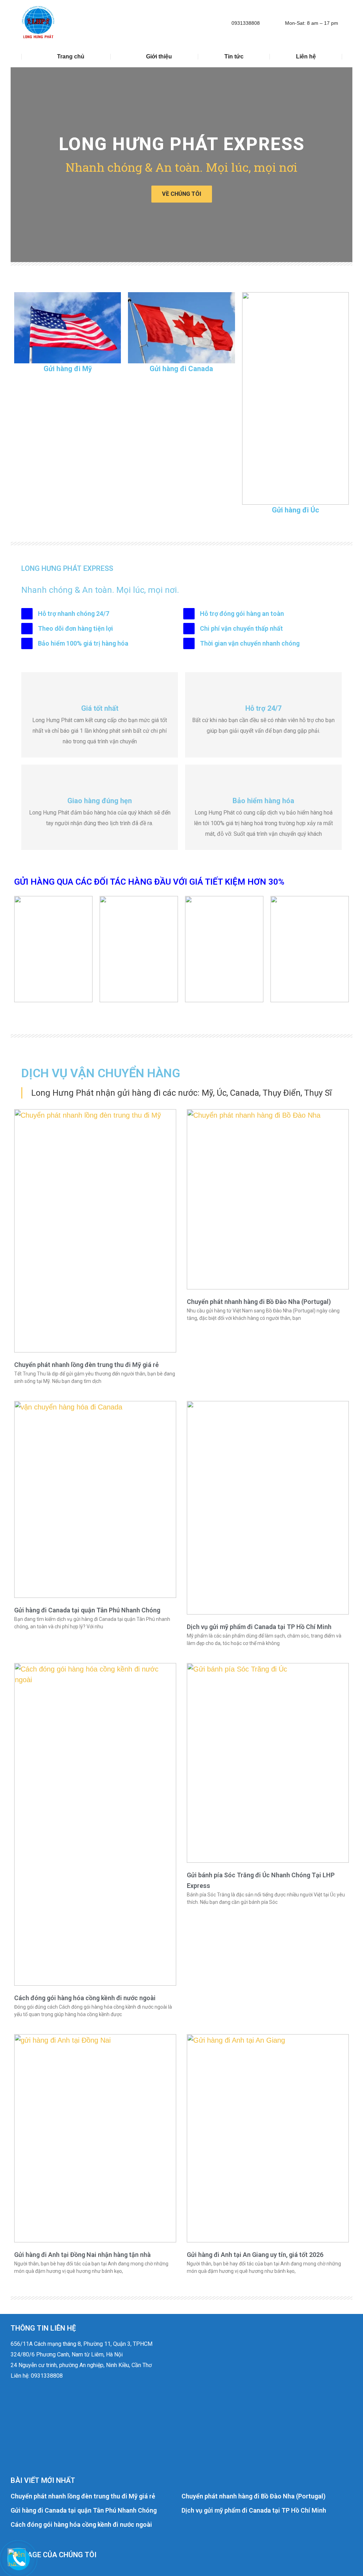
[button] (19, 165)
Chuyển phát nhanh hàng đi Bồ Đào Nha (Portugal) (253, 2496)
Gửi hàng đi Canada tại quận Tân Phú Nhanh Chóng (84, 2510)
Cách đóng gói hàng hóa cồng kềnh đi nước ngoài (81, 2524)
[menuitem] (66, 57)
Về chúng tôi (182, 194)
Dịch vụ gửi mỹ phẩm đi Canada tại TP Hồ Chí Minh (254, 2510)
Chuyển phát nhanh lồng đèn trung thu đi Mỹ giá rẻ (83, 2496)
